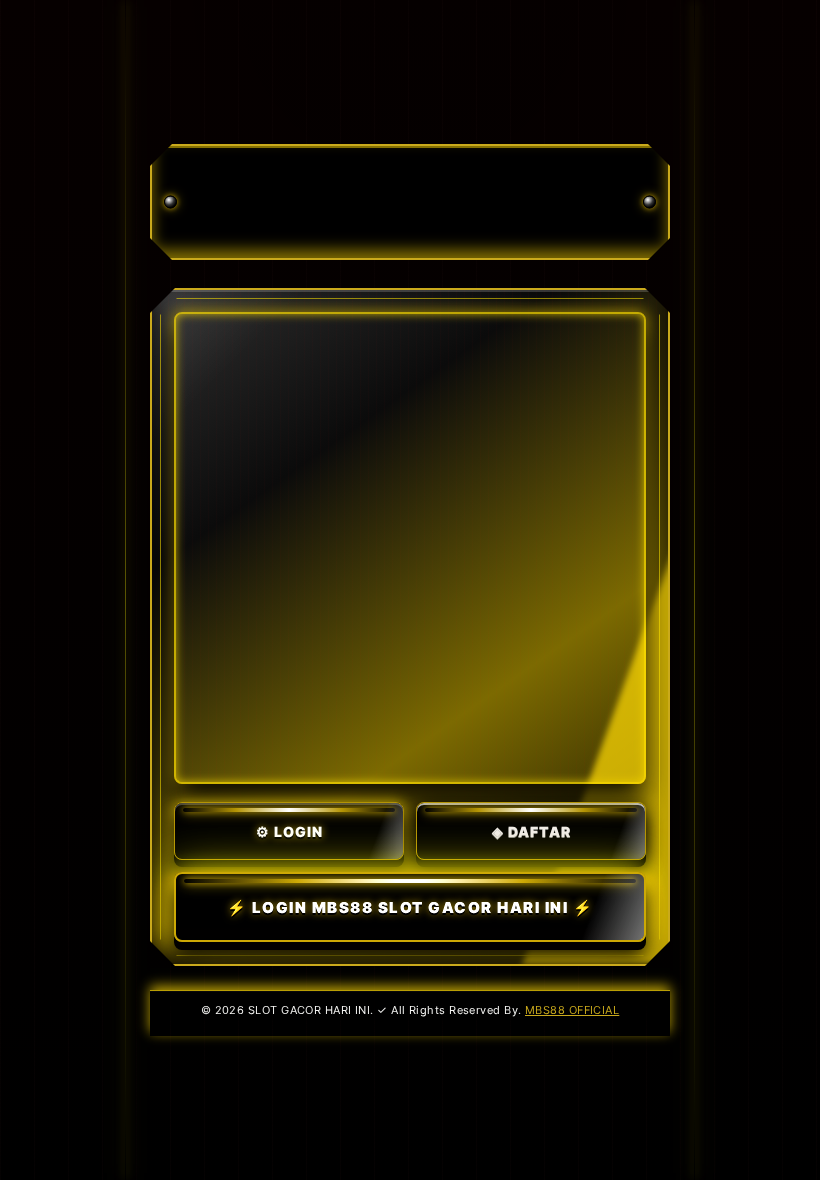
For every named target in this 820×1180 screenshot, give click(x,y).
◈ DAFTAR (531, 831)
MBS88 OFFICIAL (572, 1010)
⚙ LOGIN (289, 831)
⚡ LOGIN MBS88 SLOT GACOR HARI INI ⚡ (410, 907)
